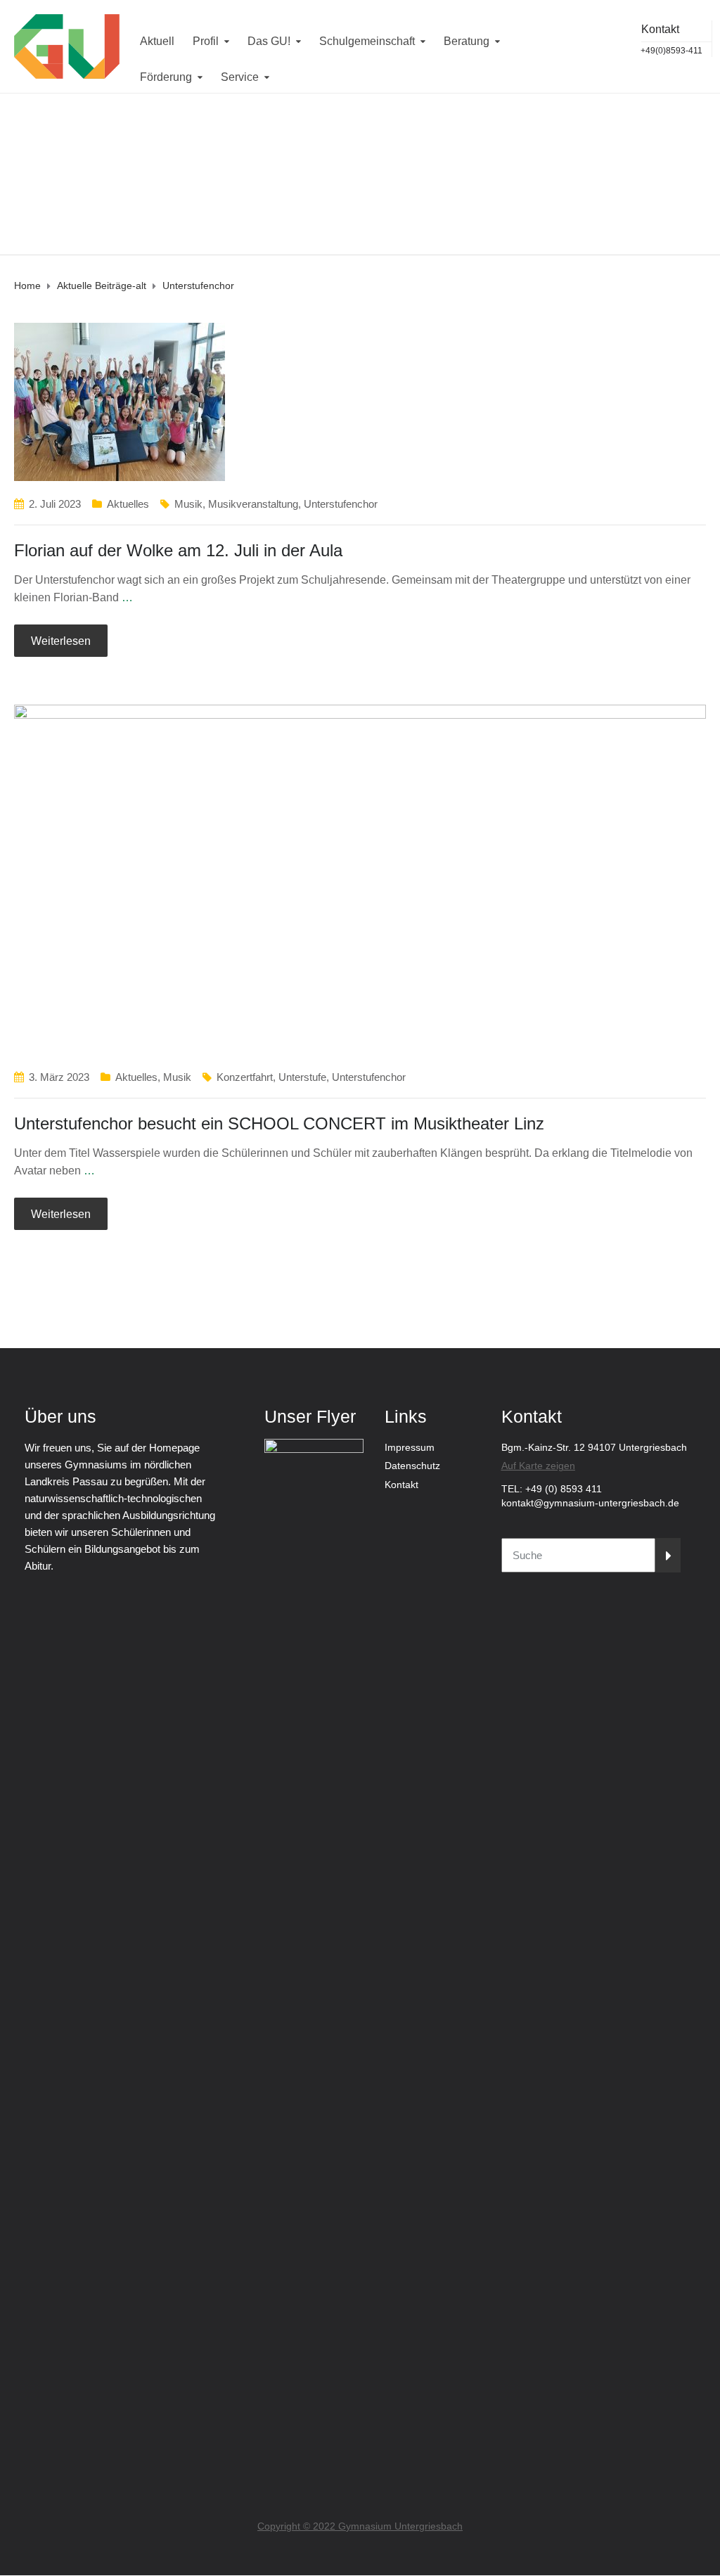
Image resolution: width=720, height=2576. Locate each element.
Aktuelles (128, 504)
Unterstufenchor (341, 504)
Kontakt (401, 1485)
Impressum (410, 1447)
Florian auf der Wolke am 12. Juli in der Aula (178, 550)
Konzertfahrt (245, 1077)
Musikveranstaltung (253, 504)
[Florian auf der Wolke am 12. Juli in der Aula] (120, 401)
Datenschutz (412, 1466)
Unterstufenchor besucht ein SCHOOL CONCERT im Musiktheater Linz (279, 1123)
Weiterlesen (61, 641)
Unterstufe (302, 1077)
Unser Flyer (310, 1416)
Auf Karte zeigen (538, 1466)
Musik (188, 504)
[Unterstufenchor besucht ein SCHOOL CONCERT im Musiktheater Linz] (360, 879)
